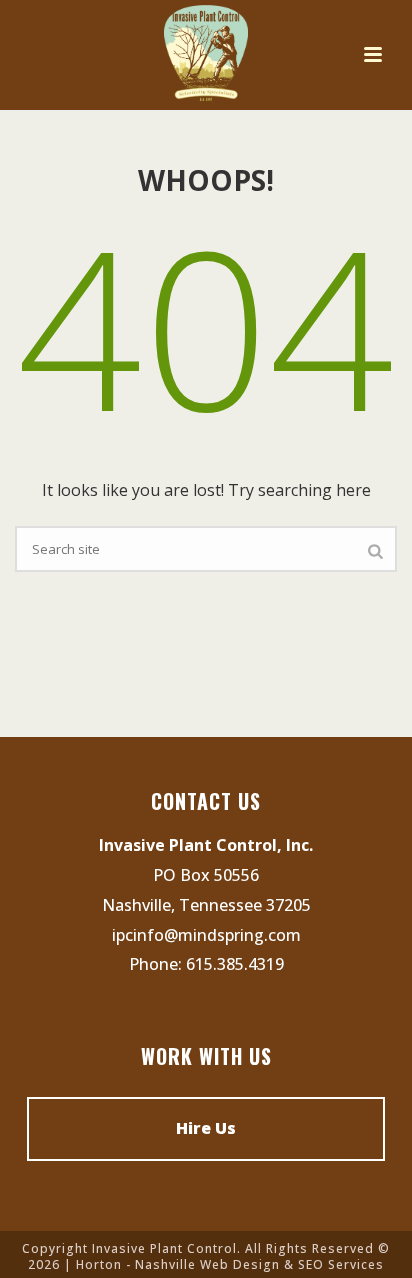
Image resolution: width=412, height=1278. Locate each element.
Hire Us (206, 1128)
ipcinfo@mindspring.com (206, 935)
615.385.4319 (235, 964)
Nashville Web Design (207, 1264)
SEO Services (341, 1264)
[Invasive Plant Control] (206, 55)
